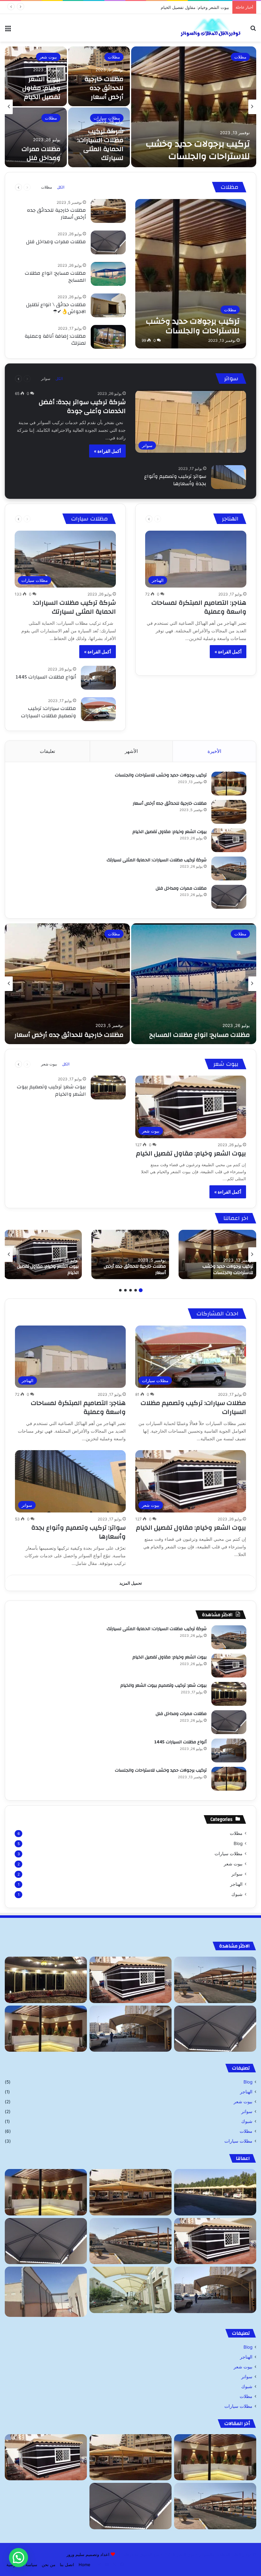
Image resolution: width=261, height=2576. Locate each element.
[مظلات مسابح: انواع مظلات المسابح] (108, 274)
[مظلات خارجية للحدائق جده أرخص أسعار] (108, 211)
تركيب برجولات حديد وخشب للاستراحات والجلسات (198, 150)
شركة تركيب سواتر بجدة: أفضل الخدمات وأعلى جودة (82, 406)
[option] (130, 107)
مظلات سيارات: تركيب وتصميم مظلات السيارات (49, 712)
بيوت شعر (48, 57)
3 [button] (130, 1290)
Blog (238, 1843)
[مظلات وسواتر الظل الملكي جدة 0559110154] (210, 28)
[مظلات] (215, 2192)
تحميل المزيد (131, 1583)
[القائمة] (8, 30)
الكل (61, 187)
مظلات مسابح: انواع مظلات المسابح (55, 277)
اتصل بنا (67, 2565)
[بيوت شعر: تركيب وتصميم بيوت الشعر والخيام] (108, 1088)
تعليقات (47, 751)
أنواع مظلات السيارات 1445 (46, 677)
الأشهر (131, 751)
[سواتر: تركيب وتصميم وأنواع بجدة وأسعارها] (229, 477)
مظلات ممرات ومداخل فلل (41, 153)
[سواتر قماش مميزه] (46, 2292)
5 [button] (120, 1290)
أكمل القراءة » (107, 451)
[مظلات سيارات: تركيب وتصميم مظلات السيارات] (98, 709)
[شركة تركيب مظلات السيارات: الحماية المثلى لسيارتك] (229, 868)
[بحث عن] (253, 30)
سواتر (46, 379)
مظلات (240, 57)
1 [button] (141, 1290)
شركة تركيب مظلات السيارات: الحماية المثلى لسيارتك (181, 7)
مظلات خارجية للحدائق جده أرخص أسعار (104, 88)
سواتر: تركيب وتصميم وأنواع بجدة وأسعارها (175, 480)
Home (85, 2565)
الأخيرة (214, 751)
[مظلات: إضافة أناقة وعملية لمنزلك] (108, 337)
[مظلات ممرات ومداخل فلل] (36, 137)
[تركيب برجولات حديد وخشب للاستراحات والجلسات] (194, 107)
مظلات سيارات (107, 118)
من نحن (49, 2565)
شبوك (237, 1894)
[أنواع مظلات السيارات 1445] (98, 678)
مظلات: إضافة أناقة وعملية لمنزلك (55, 340)
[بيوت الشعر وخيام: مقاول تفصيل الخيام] (229, 840)
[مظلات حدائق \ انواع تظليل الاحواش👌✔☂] (108, 305)
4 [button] (125, 1290)
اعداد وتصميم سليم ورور (88, 2554)
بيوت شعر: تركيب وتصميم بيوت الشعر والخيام (51, 1090)
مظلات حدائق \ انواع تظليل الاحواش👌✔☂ (56, 308)
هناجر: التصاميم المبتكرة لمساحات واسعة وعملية (199, 607)
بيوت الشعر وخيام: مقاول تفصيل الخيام (41, 88)
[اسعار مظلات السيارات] (130, 2290)
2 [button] (136, 1290)
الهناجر (236, 1884)
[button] (18, 2558)
